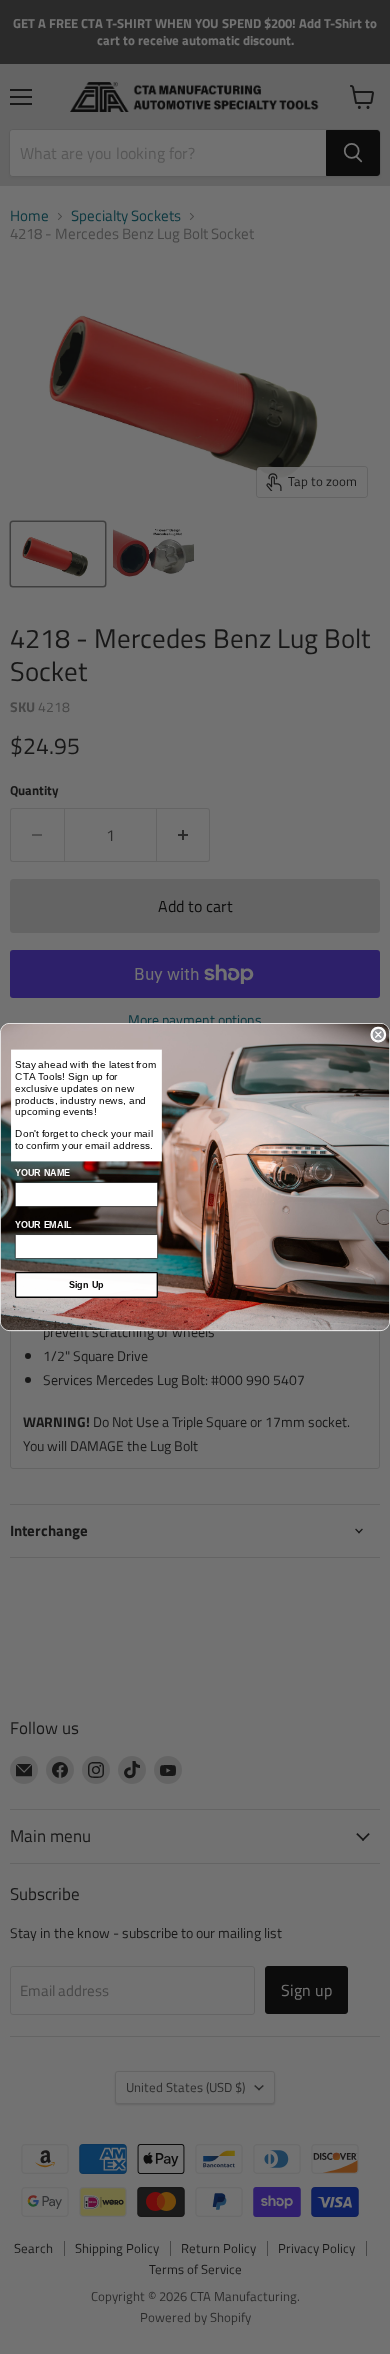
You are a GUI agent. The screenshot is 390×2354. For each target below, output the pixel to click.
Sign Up (86, 1285)
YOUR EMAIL (43, 1225)
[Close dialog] (378, 1034)
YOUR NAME (42, 1173)
